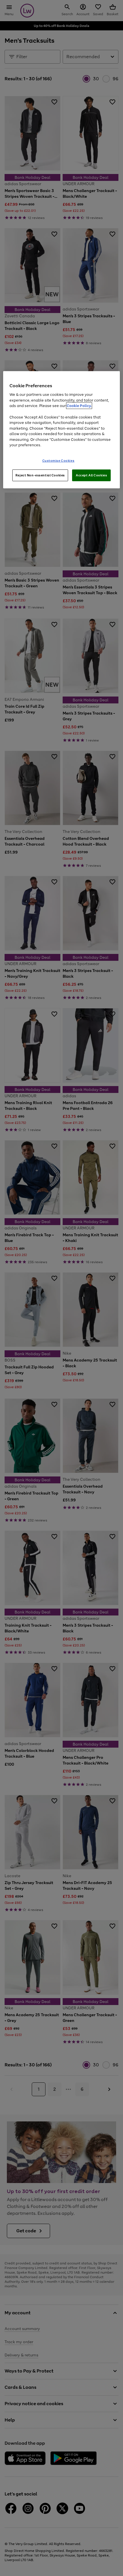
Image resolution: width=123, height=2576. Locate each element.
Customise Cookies (58, 460)
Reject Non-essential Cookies (40, 475)
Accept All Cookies (91, 475)
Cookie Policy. (79, 406)
